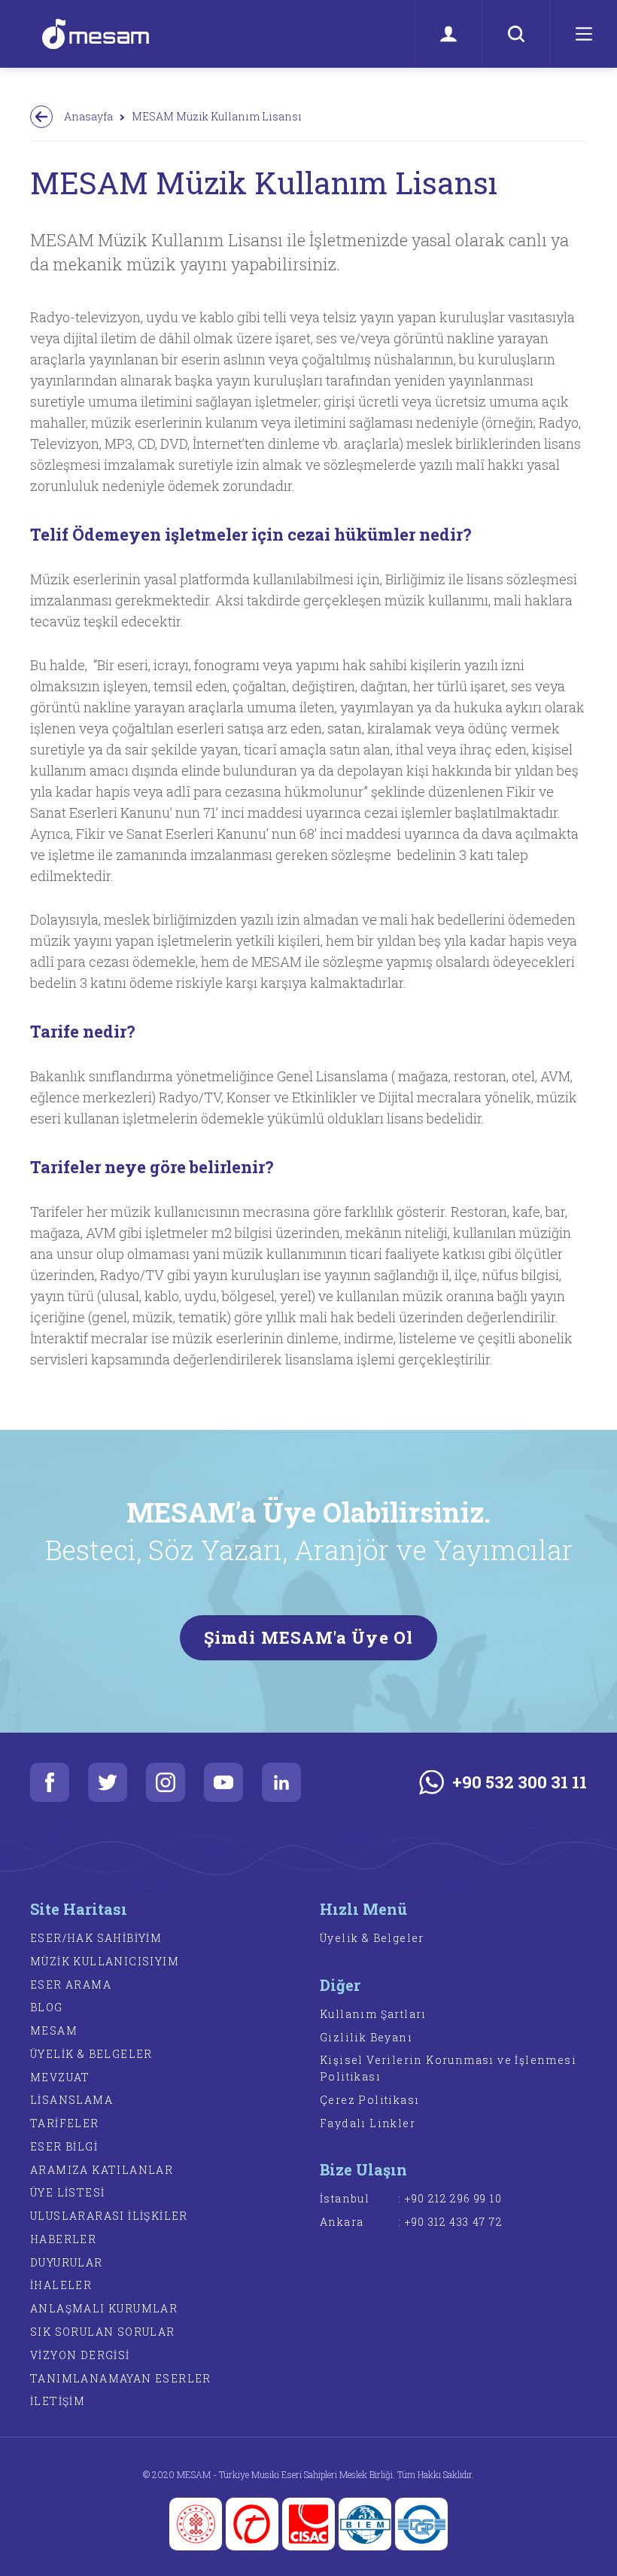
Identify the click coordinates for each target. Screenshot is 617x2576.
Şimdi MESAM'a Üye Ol (308, 1637)
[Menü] (583, 34)
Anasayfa (88, 116)
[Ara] (515, 34)
